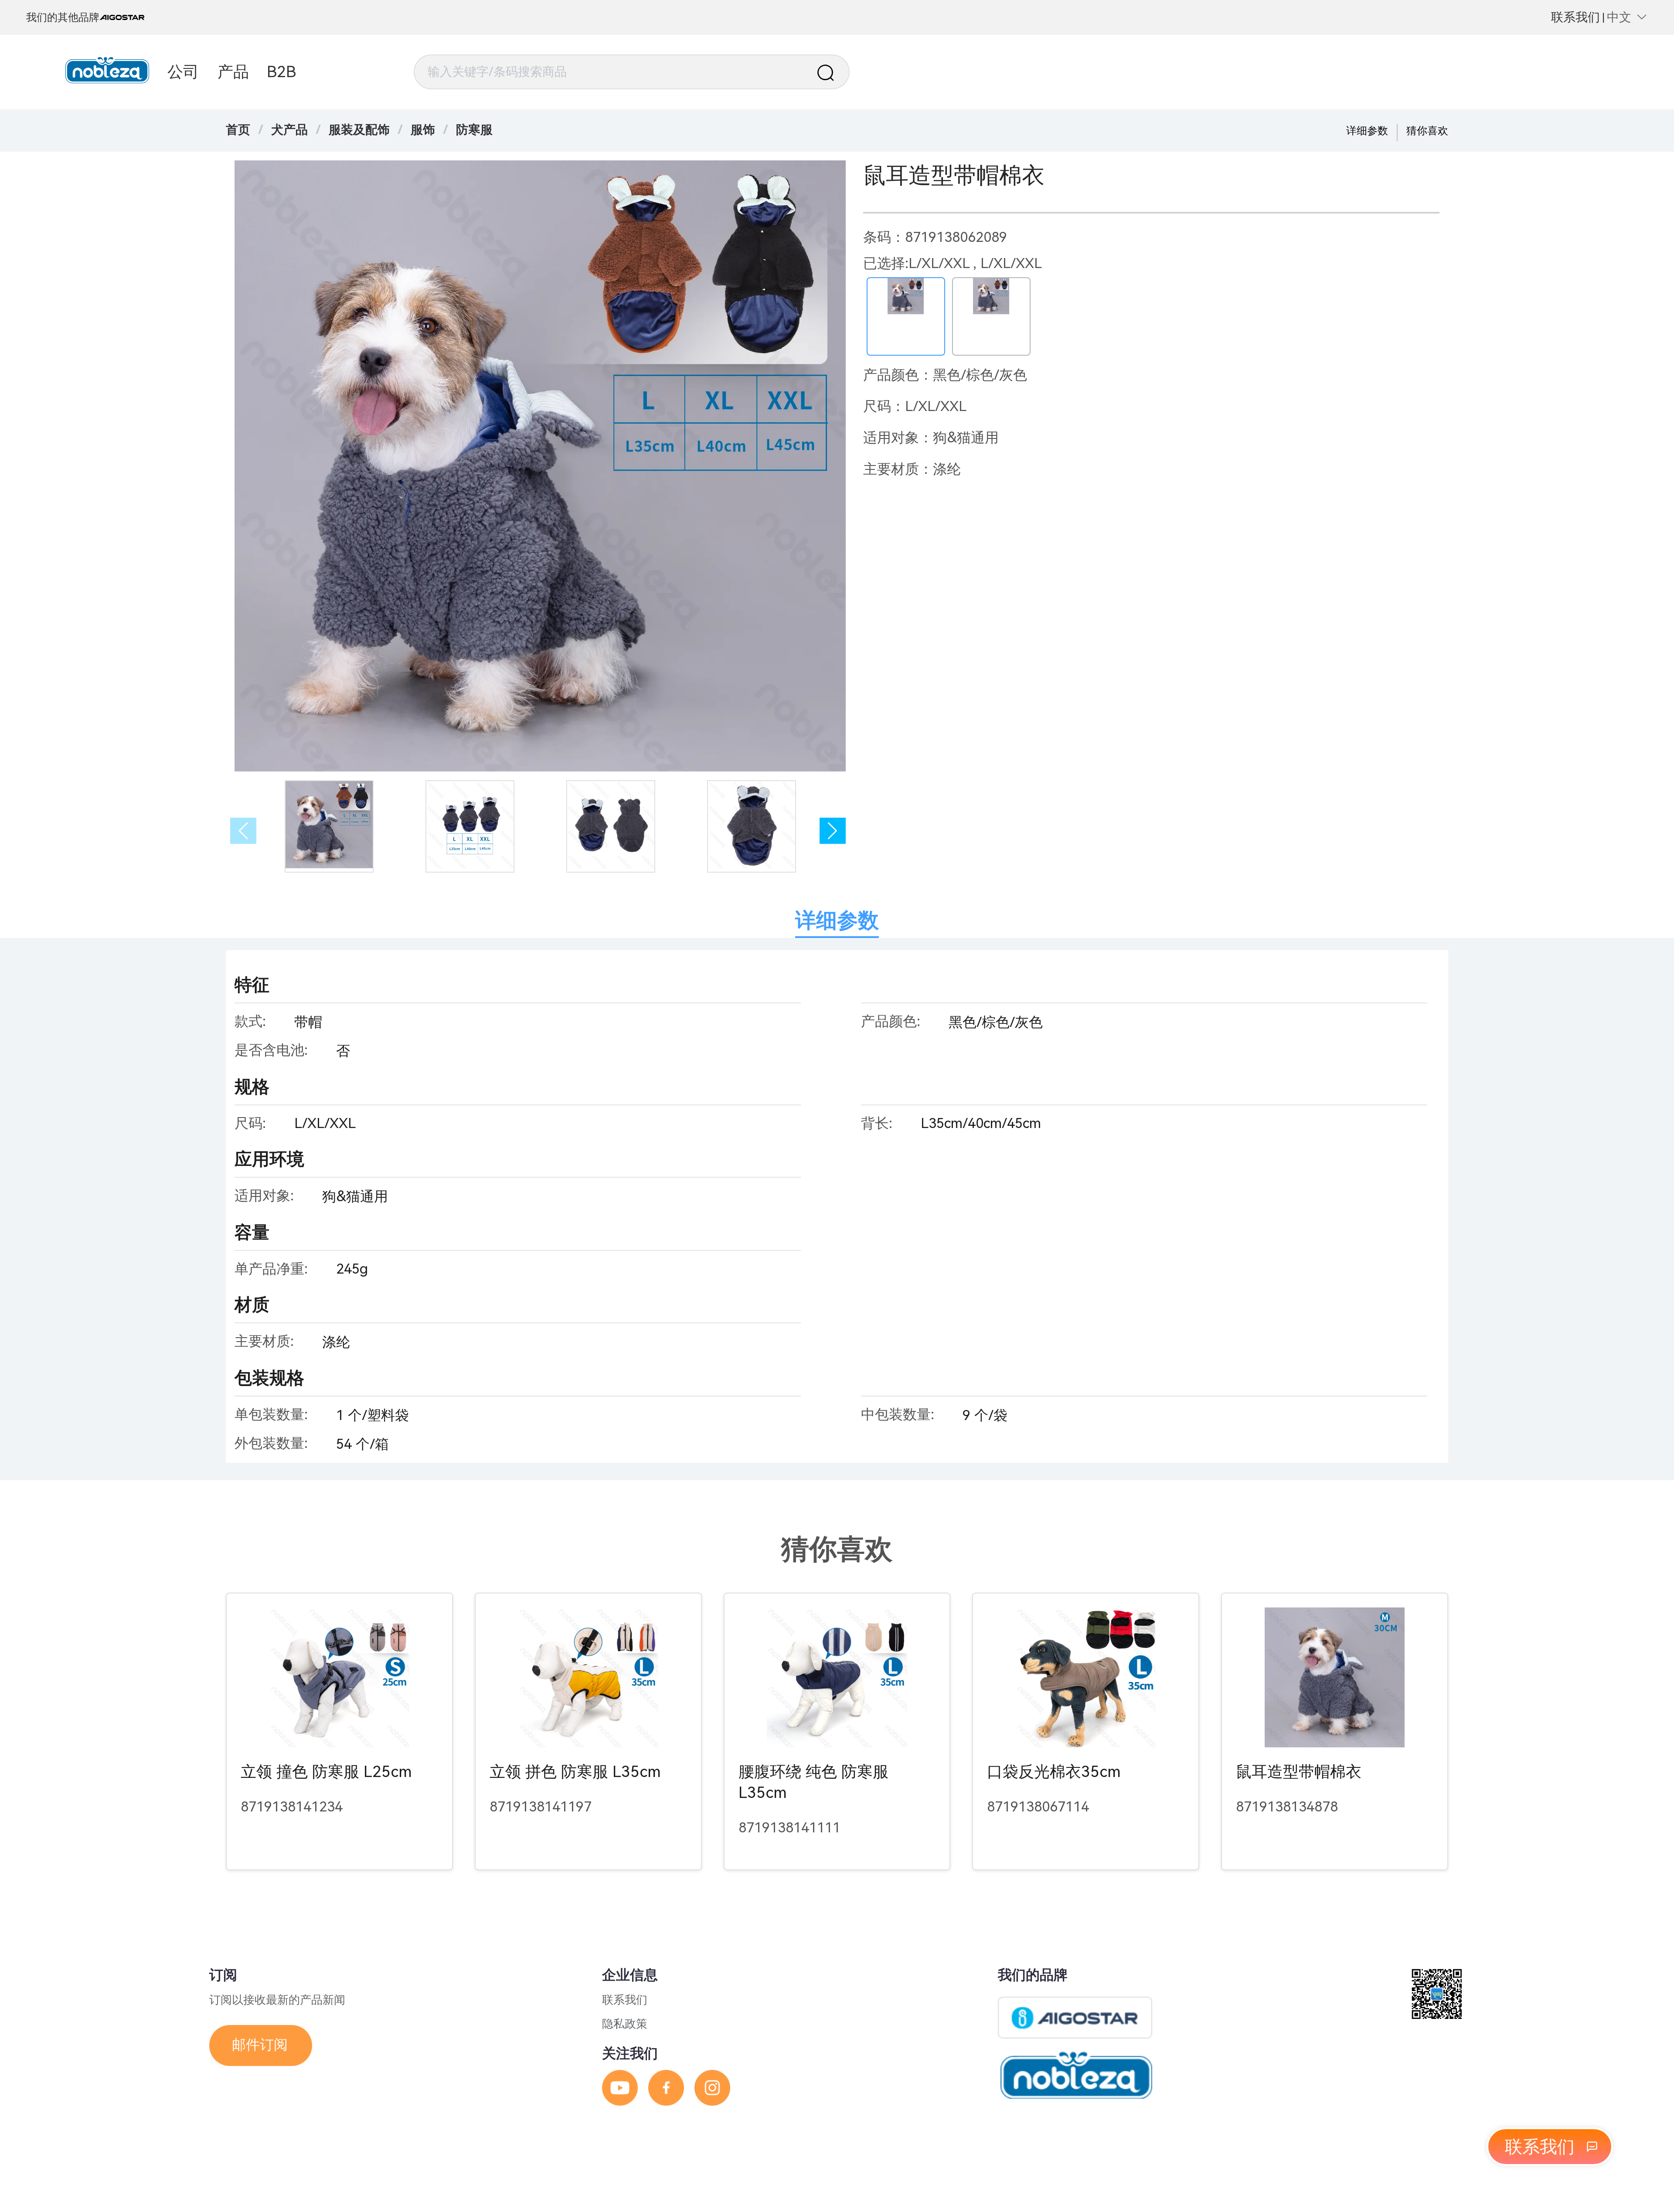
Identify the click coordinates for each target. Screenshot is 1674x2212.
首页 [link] (238, 130)
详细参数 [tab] (837, 920)
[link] (289, 130)
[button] (833, 831)
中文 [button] (1619, 17)
